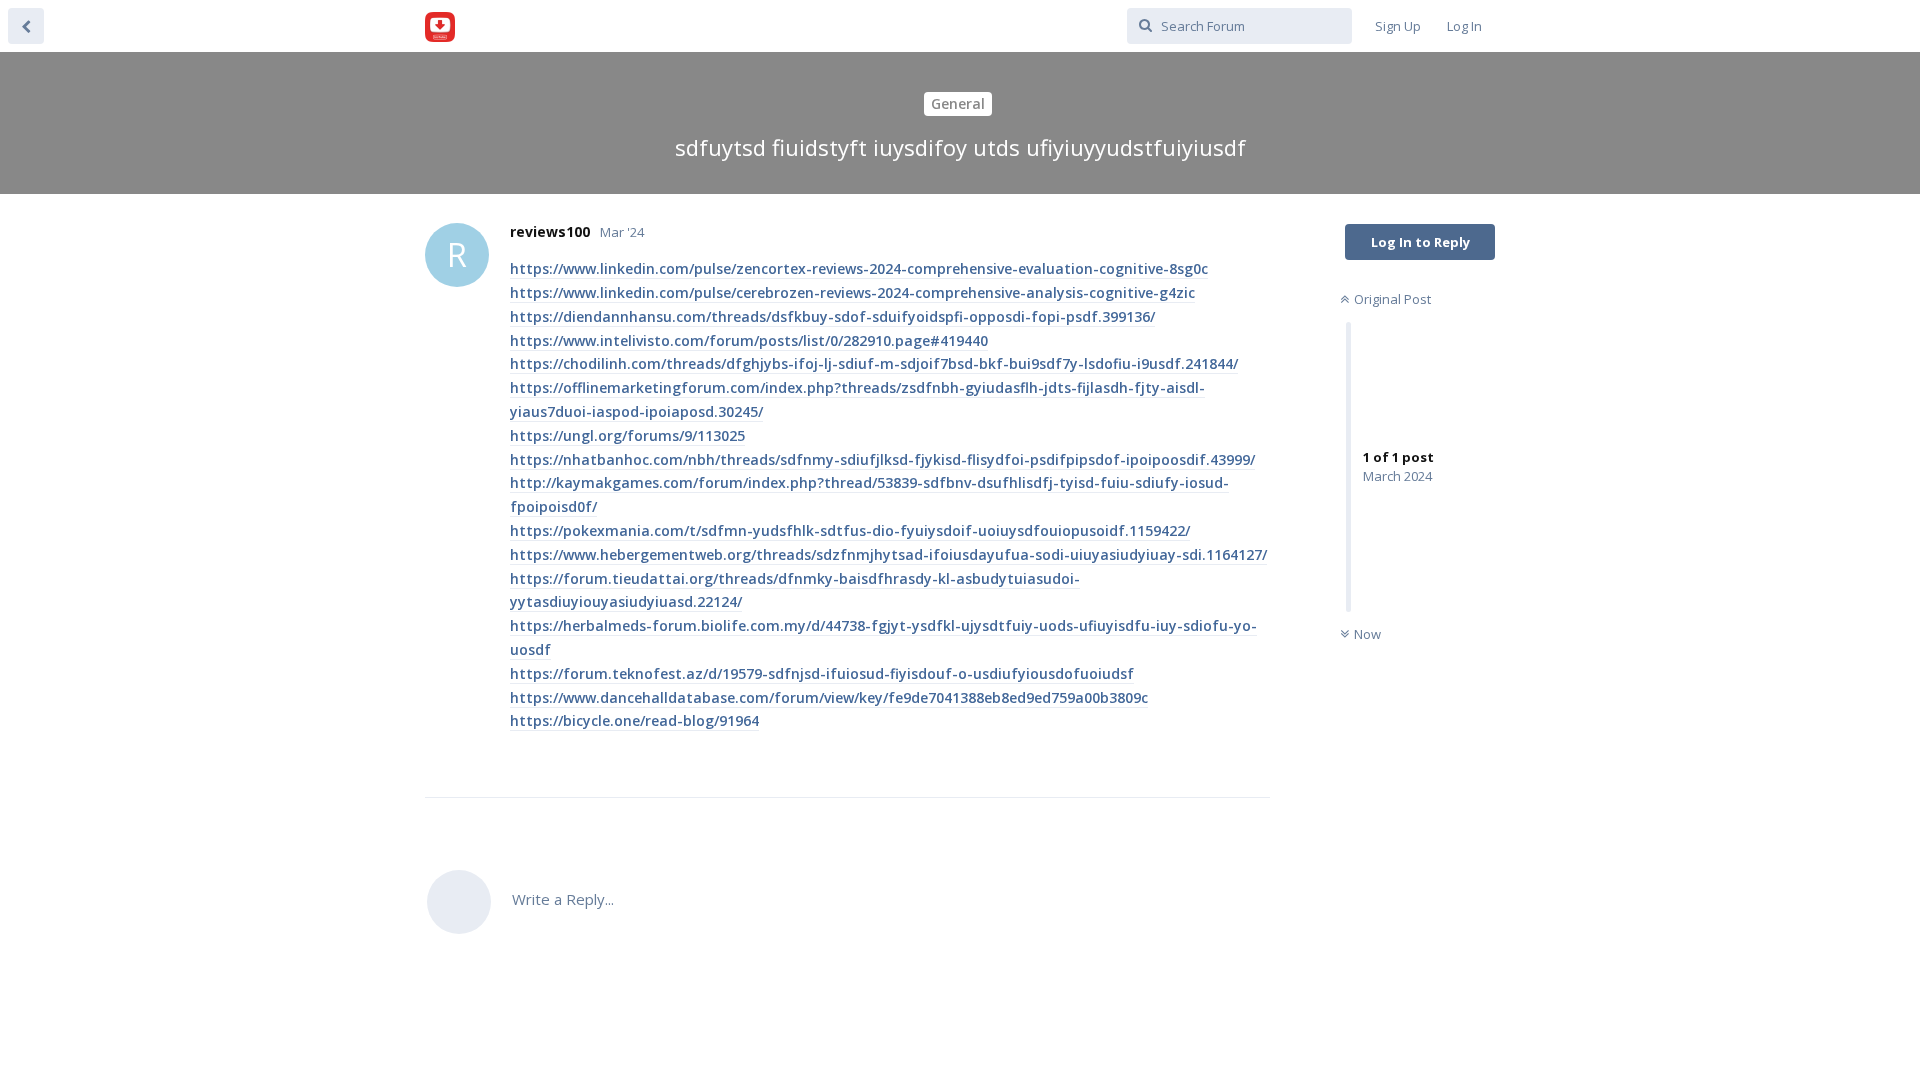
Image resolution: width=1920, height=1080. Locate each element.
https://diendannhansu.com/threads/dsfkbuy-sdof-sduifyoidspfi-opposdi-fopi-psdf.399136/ (832, 316)
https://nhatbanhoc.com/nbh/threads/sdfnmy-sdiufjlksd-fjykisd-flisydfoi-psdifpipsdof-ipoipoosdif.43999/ (882, 459)
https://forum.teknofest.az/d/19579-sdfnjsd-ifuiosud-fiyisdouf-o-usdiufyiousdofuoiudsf (822, 673)
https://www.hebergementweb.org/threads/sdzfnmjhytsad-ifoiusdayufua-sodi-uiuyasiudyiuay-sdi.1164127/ (888, 554)
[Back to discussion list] (26, 26)
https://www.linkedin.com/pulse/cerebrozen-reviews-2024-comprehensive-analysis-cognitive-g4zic (852, 292)
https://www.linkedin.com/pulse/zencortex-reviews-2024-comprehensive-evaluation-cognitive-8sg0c (859, 268)
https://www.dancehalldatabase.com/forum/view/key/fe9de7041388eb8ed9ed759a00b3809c (829, 697)
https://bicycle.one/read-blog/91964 (634, 720)
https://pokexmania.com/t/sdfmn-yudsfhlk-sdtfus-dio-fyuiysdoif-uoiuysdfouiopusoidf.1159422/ (850, 530)
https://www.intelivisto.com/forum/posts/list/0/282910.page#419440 (749, 340)
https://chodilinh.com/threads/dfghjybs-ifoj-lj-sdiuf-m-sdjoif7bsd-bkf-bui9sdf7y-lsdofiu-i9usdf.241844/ (874, 363)
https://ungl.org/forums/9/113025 (627, 435)
